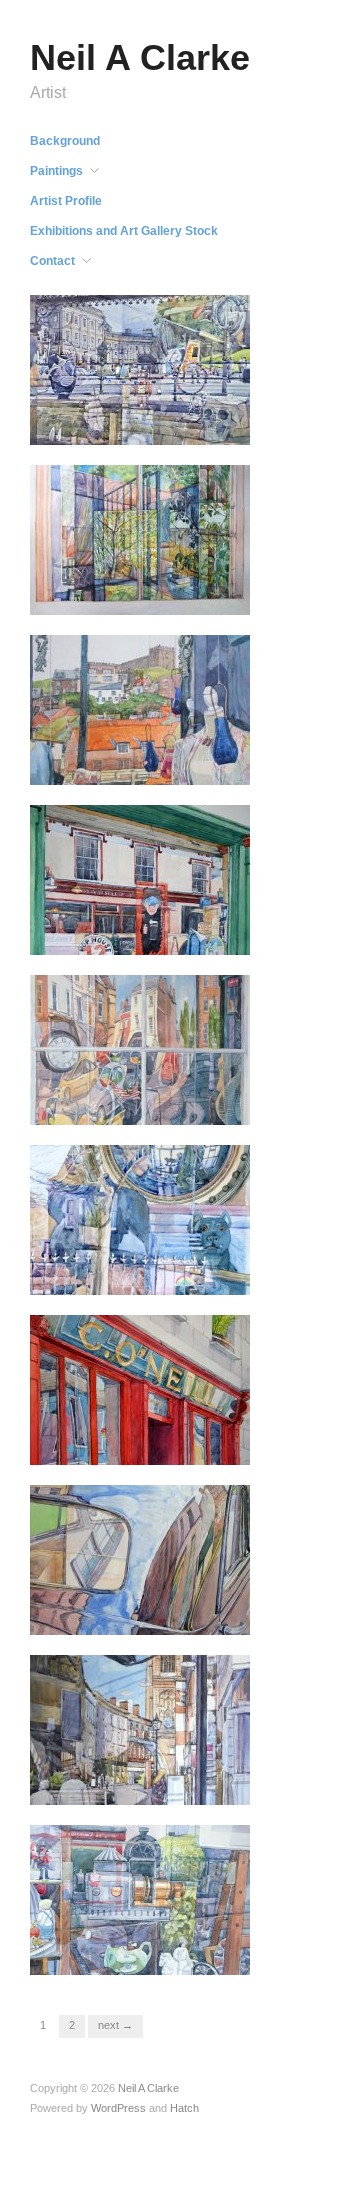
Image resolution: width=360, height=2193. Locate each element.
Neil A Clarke (140, 57)
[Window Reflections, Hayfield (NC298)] (140, 1219)
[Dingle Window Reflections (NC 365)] (140, 879)
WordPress (118, 2108)
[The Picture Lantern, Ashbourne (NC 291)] (140, 1899)
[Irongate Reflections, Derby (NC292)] (140, 1729)
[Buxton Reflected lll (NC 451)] (140, 369)
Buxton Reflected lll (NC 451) (153, 425)
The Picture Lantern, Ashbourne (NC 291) (124, 1947)
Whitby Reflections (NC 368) (155, 765)
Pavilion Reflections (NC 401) (152, 595)
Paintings (56, 171)
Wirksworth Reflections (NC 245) (144, 1097)
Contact (52, 261)
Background (65, 141)
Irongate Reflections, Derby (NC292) (144, 1777)
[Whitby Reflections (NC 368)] (140, 709)
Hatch (184, 2108)
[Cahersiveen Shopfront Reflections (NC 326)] (140, 1389)
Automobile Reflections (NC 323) (145, 1607)
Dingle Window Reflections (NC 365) (142, 927)
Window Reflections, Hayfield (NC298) (149, 1267)
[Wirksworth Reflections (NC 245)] (140, 1049)
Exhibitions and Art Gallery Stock (124, 231)
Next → (115, 2025)
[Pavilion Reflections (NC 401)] (140, 539)
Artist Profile (66, 201)
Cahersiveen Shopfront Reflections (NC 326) (131, 1437)
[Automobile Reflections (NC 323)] (140, 1559)
